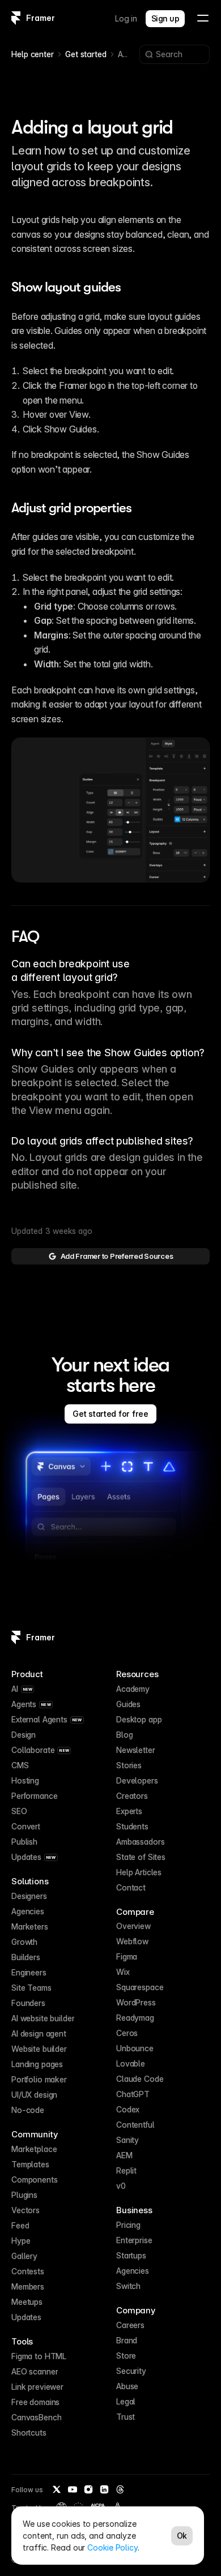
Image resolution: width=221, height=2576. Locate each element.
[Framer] (16, 18)
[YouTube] (73, 2489)
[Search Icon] (175, 54)
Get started (86, 54)
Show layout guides (66, 287)
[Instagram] (88, 2489)
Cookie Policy (112, 2547)
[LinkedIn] (104, 2489)
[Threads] (120, 2489)
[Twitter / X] (57, 2489)
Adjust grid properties (71, 508)
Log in (126, 18)
